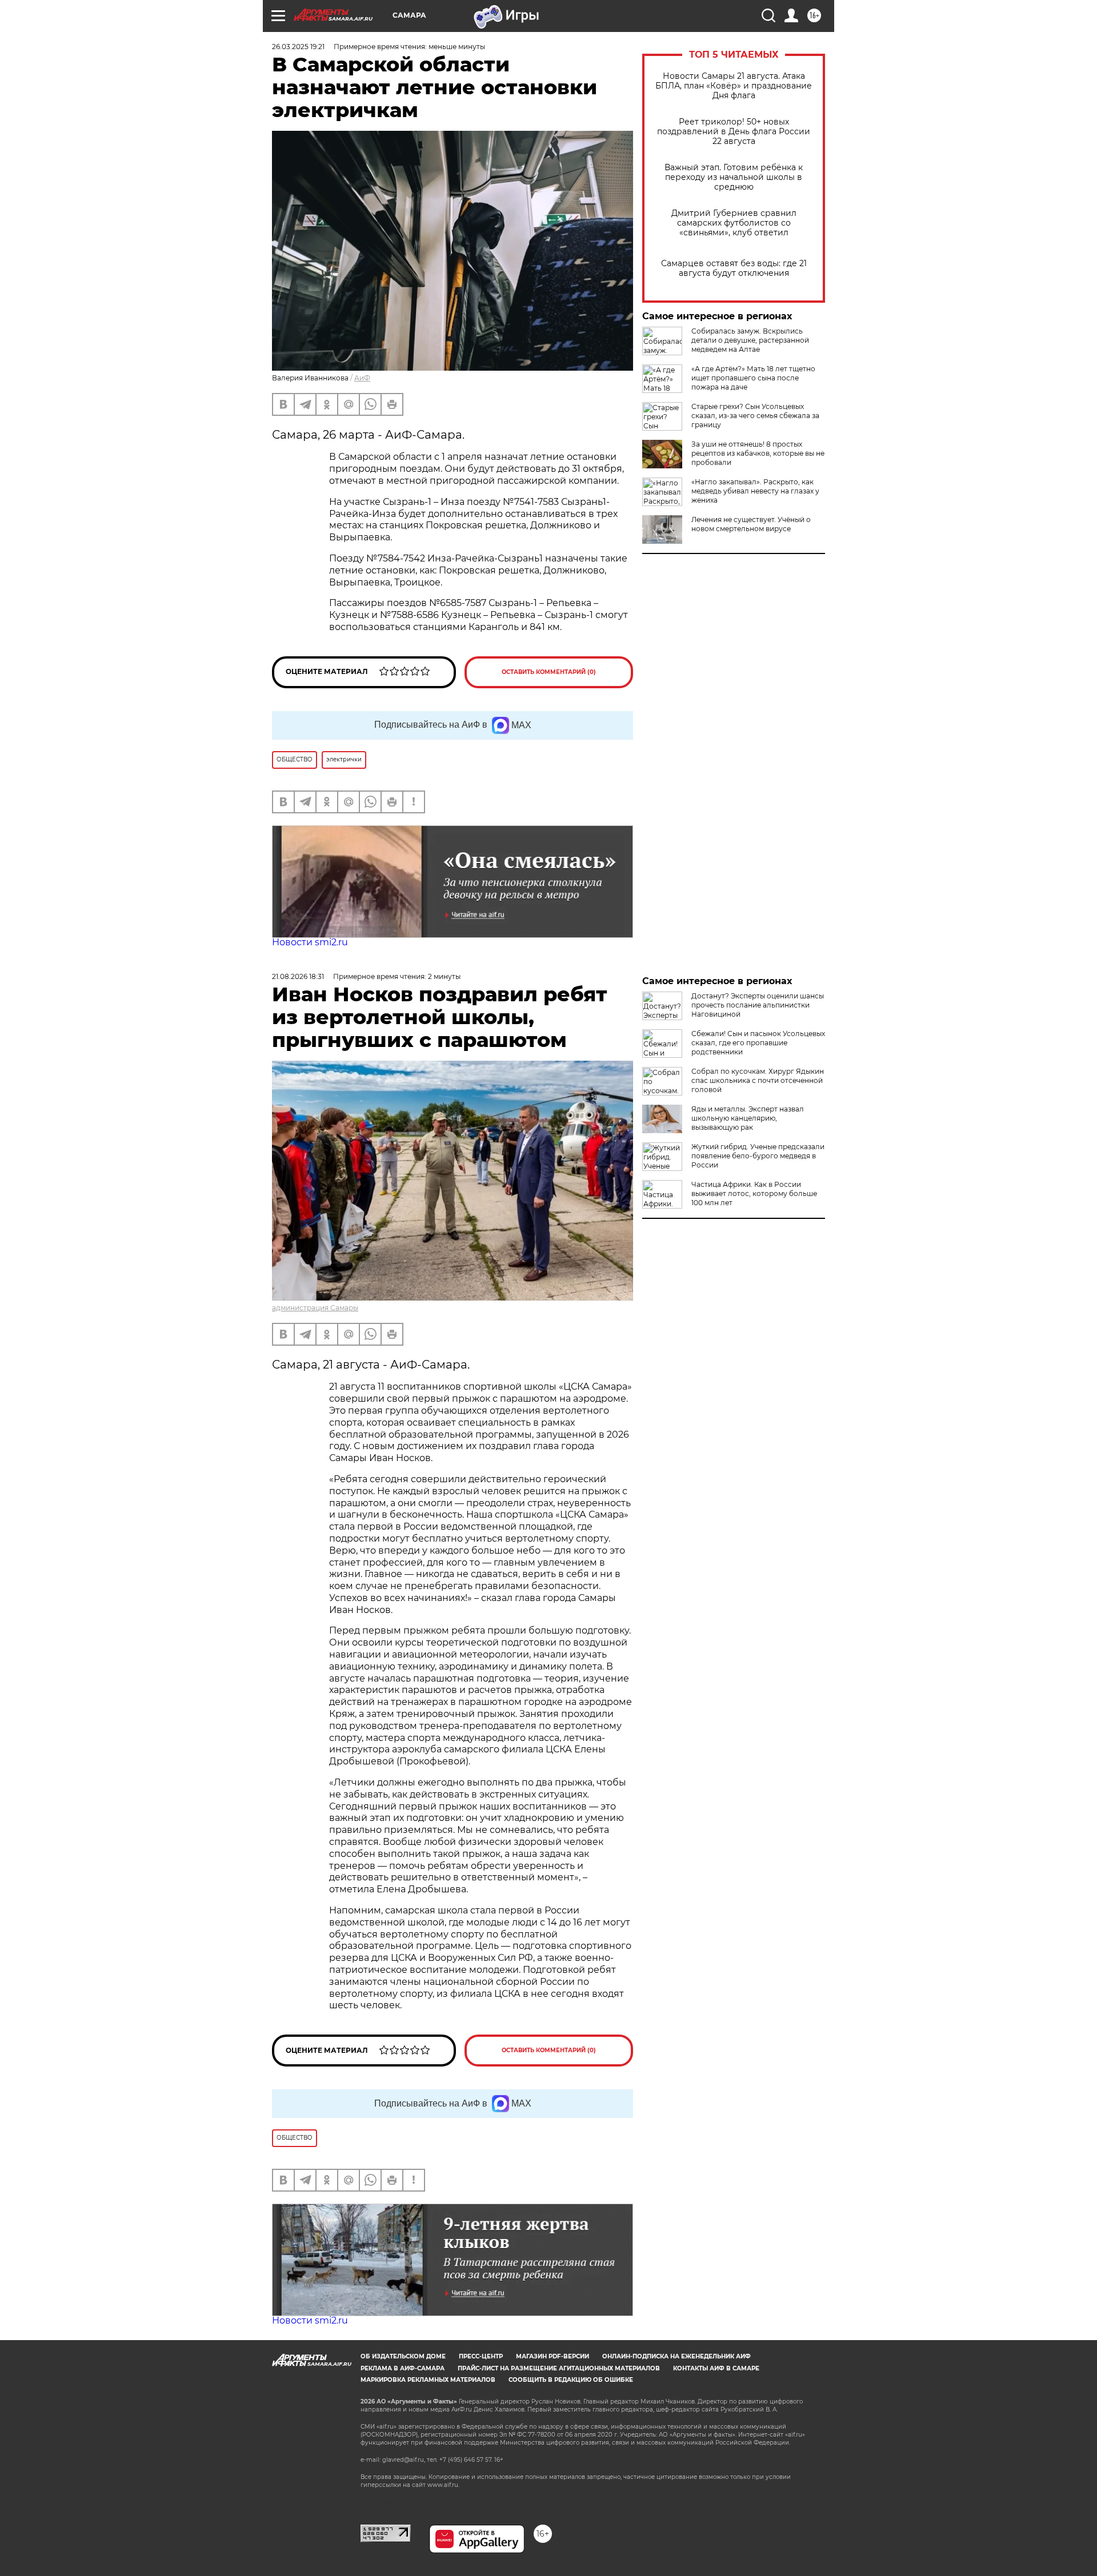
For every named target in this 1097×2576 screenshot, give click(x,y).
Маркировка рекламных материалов (428, 2380)
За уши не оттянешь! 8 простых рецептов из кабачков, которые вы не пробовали (758, 453)
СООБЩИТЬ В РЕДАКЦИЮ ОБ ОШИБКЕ (571, 2380)
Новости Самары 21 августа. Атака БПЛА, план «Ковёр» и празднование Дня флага (734, 86)
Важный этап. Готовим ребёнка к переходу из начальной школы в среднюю (734, 177)
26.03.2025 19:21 (298, 47)
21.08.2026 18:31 (298, 976)
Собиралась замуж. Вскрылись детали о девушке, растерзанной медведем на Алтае (750, 340)
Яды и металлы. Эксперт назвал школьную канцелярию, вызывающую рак (748, 1118)
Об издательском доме (403, 2356)
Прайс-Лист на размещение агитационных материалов (559, 2368)
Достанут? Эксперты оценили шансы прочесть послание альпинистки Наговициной (758, 1005)
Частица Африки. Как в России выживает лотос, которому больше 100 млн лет (754, 1193)
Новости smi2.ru (310, 942)
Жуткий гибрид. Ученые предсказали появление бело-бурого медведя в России (758, 1156)
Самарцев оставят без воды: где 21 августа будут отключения (734, 268)
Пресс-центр (481, 2356)
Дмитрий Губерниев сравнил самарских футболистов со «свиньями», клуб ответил (734, 223)
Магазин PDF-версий (552, 2356)
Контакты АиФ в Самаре (716, 2368)
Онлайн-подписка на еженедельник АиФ (676, 2356)
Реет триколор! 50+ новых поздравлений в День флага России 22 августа (734, 132)
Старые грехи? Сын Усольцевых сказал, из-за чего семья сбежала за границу (755, 416)
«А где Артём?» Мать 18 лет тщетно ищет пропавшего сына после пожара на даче (753, 378)
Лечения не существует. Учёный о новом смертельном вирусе (751, 524)
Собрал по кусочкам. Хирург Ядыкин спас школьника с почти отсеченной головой (758, 1080)
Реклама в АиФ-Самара (403, 2368)
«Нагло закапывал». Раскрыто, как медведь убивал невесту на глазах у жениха (755, 491)
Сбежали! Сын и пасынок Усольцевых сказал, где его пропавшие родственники (758, 1043)
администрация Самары (315, 1308)
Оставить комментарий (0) (549, 672)
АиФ (362, 378)
